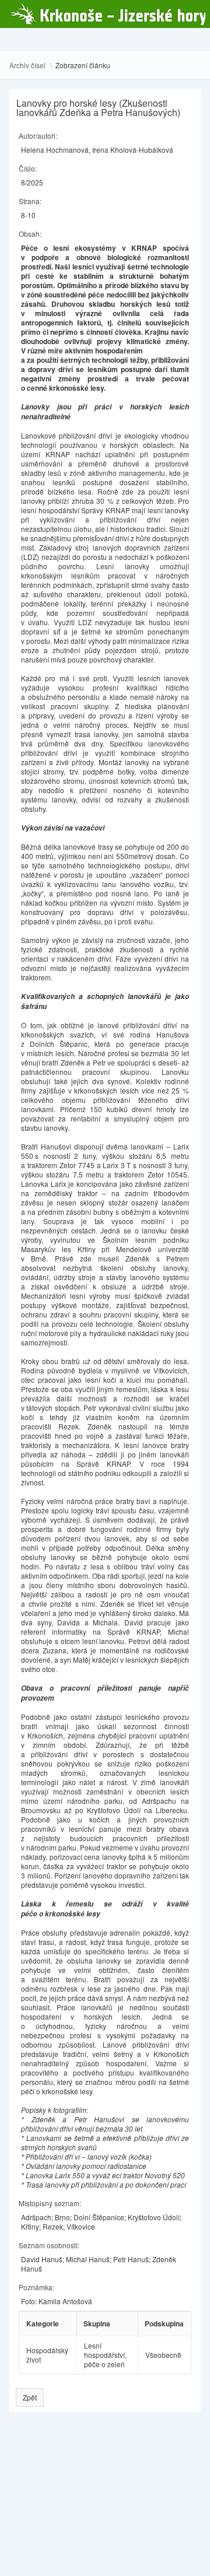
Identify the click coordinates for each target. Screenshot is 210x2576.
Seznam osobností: (49, 2245)
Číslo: (28, 168)
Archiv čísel (27, 65)
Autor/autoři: (38, 136)
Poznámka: (36, 2287)
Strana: (30, 201)
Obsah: (30, 234)
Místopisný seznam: (50, 2203)
